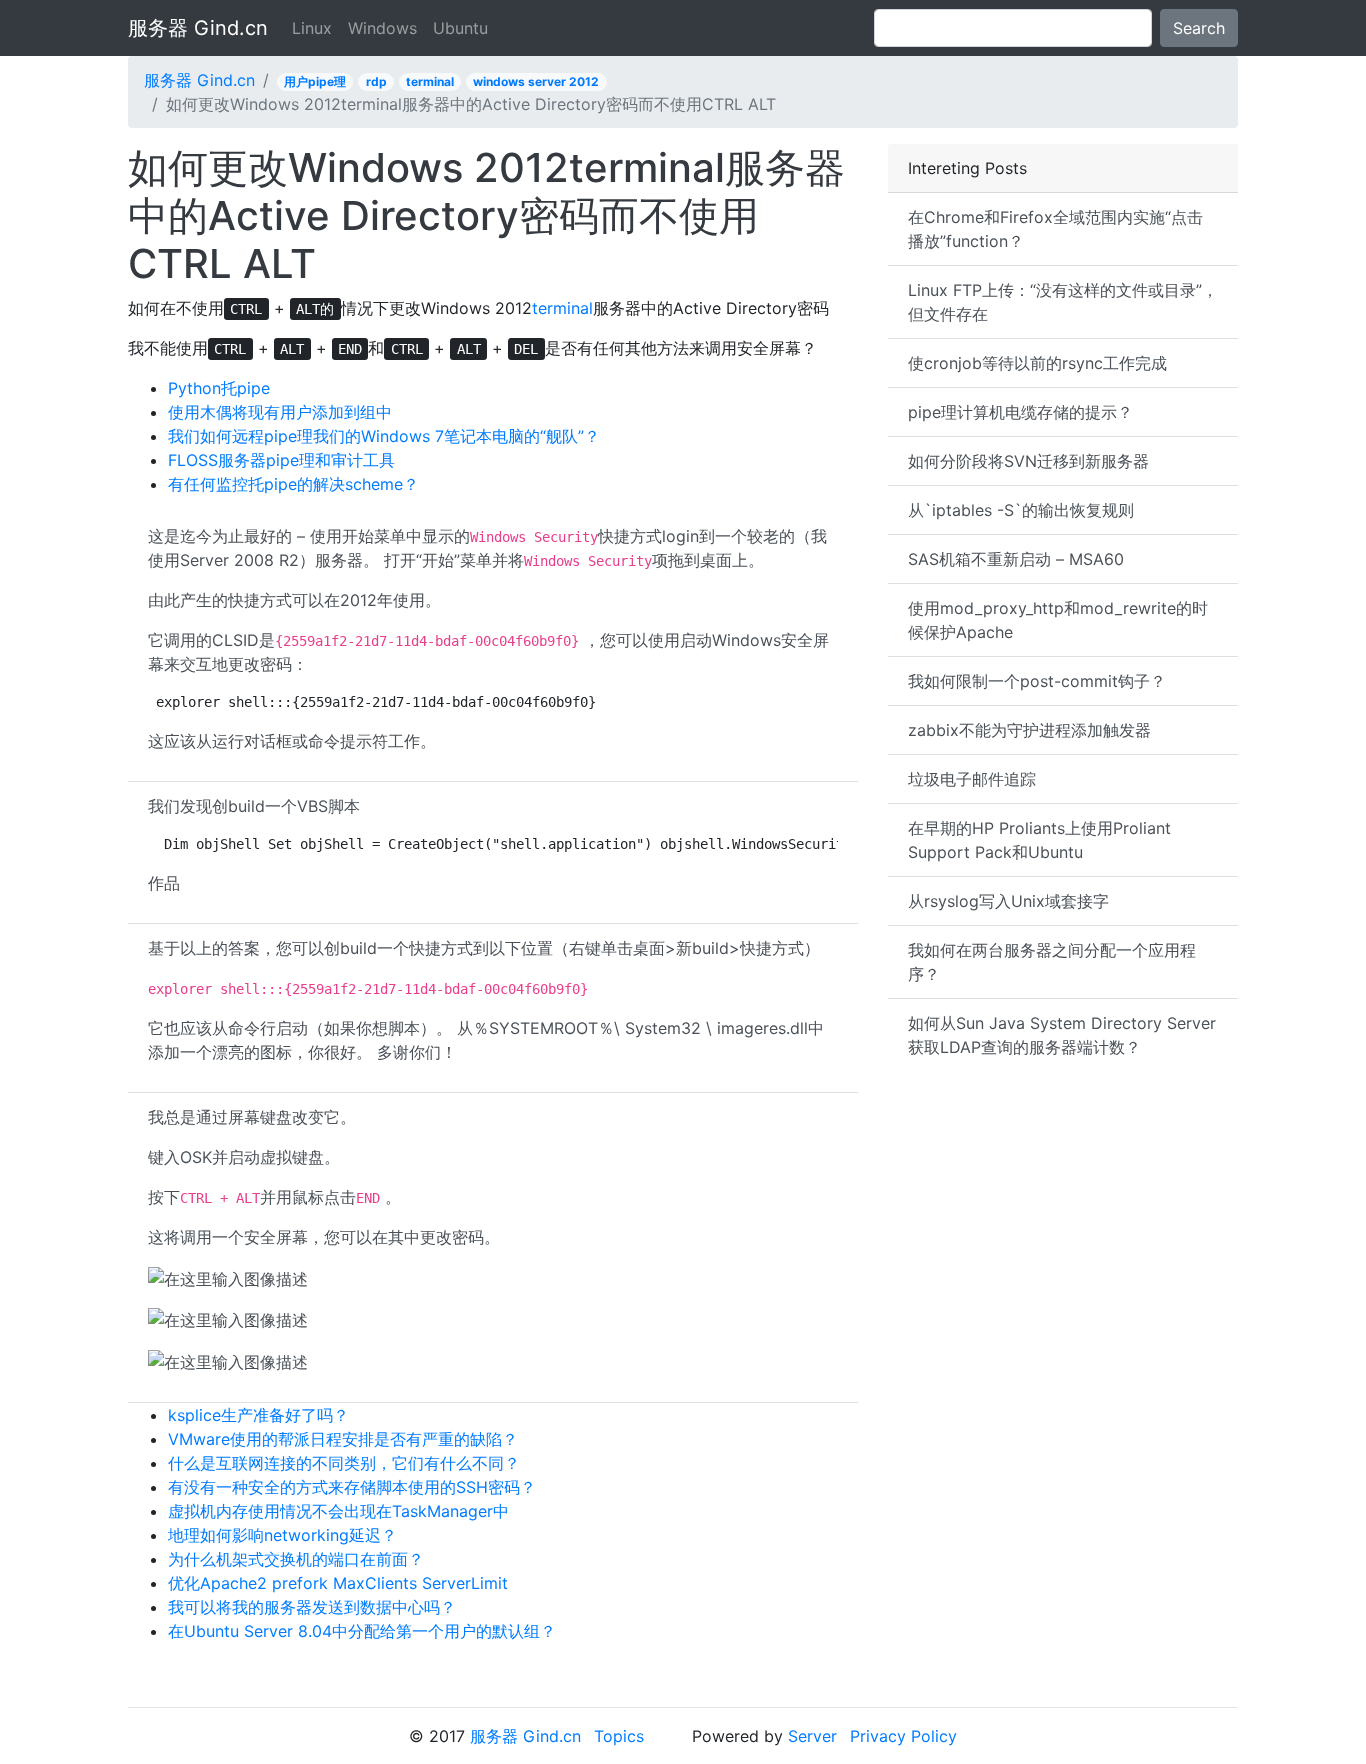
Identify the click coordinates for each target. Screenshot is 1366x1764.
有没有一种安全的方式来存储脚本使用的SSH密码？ (352, 1487)
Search (1199, 28)
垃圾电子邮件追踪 (972, 779)
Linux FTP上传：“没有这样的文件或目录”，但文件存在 (1063, 302)
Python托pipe (219, 388)
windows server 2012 (536, 81)
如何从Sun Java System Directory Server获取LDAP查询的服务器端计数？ (1062, 1035)
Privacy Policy (903, 1736)
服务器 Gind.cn (198, 28)
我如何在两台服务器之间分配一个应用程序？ (1052, 962)
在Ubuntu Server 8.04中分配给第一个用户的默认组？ (362, 1631)
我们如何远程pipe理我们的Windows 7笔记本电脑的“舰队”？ (384, 436)
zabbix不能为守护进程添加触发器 (1029, 730)
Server (812, 1736)
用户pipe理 (315, 81)
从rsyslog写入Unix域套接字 (1008, 901)
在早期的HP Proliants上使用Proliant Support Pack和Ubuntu (1039, 840)
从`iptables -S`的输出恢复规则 (1021, 510)
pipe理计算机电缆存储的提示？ (1020, 412)
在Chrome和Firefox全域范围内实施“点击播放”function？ (1055, 229)
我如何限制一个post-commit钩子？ (1037, 681)
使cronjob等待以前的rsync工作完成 (1037, 363)
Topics (619, 1736)
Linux (312, 28)
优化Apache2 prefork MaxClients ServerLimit (338, 1583)
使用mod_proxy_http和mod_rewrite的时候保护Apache (1058, 620)
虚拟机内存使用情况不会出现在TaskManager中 (338, 1511)
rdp (376, 81)
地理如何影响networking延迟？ (282, 1535)
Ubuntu (460, 28)
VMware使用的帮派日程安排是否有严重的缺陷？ (343, 1439)
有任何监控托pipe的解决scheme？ (293, 484)
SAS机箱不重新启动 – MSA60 (1016, 559)
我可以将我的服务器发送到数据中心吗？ (312, 1607)
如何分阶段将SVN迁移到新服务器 (1028, 461)
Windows (382, 28)
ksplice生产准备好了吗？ (258, 1415)
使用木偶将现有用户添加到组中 (280, 412)
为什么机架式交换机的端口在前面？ (296, 1559)
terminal (430, 81)
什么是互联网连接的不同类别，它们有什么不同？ (344, 1463)
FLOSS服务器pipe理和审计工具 (281, 460)
